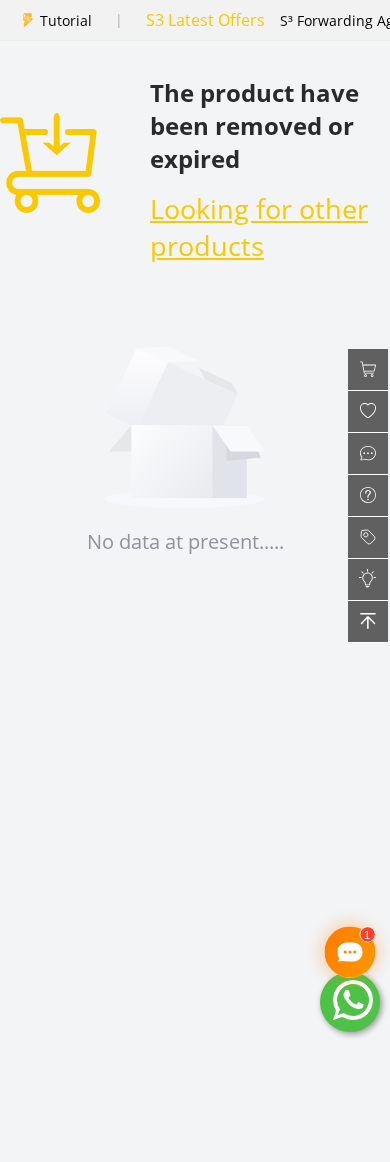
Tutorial (66, 20)
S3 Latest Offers (205, 20)
